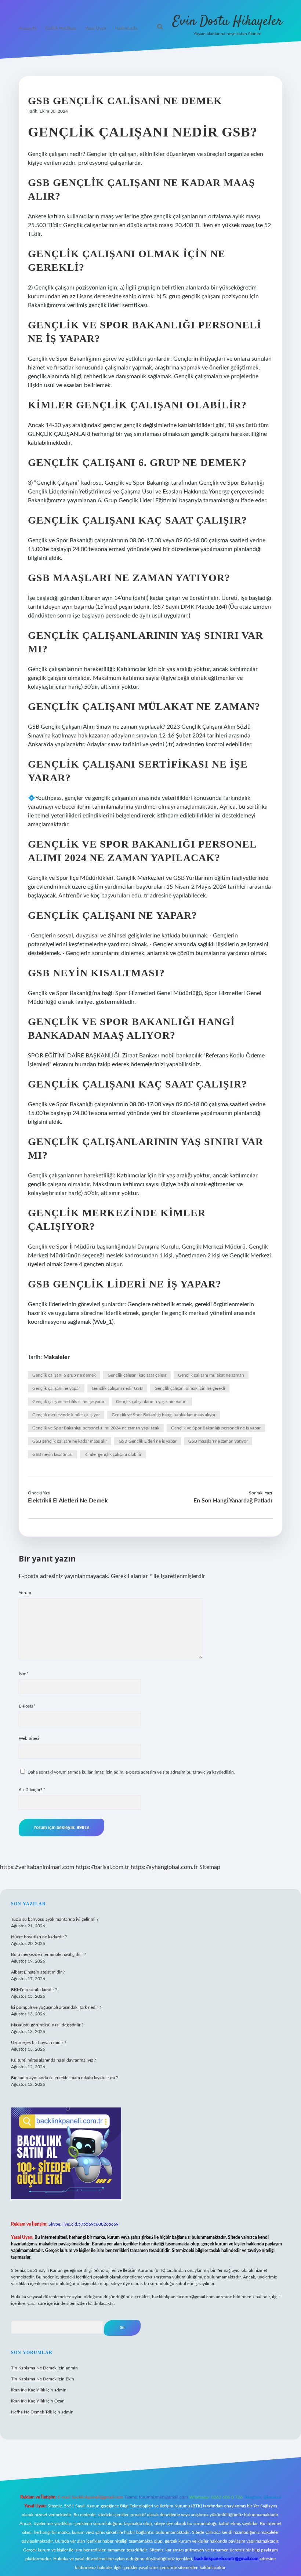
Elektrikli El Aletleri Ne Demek (68, 1501)
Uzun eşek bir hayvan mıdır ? (39, 2043)
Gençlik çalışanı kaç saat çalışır (137, 1375)
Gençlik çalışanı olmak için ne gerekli (190, 1388)
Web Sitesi (29, 1738)
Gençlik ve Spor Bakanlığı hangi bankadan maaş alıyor (164, 1415)
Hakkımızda (126, 28)
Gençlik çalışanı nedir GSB (117, 1388)
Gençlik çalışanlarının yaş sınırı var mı (152, 1402)
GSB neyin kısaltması (52, 1454)
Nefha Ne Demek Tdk (32, 2412)
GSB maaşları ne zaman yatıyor (218, 1441)
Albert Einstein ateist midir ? (38, 1972)
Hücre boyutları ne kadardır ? (39, 1937)
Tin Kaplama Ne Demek (34, 2368)
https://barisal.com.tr (102, 1867)
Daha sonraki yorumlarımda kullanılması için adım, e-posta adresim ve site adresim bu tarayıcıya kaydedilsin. (131, 1772)
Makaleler (57, 1357)
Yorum (25, 1593)
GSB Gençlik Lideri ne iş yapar (148, 1441)
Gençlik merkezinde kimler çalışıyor (66, 1415)
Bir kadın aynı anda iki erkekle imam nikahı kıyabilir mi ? (64, 2078)
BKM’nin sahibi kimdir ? (34, 1990)
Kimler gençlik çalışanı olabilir (113, 1454)
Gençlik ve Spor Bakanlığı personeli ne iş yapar (216, 1428)
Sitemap (210, 1867)
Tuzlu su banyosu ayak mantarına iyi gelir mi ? (55, 1919)
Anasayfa (28, 28)
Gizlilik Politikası (61, 28)
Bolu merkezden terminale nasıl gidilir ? (48, 1954)
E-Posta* (27, 1706)
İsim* (23, 1674)
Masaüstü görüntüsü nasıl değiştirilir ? (47, 2025)
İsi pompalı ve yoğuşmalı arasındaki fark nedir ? (56, 2007)
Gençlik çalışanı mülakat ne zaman (211, 1375)
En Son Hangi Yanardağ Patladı (233, 1501)
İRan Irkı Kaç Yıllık (28, 2390)
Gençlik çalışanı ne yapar (56, 1388)
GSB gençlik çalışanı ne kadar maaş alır (70, 1441)
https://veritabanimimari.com (37, 1867)
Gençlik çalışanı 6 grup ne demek (64, 1375)
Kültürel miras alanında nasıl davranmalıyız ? (53, 2060)
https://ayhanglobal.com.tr (164, 1867)
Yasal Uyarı (96, 28)
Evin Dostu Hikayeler (227, 21)
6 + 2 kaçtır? (32, 1790)
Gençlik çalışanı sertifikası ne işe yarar (68, 1402)
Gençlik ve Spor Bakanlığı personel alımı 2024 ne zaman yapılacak (96, 1428)
